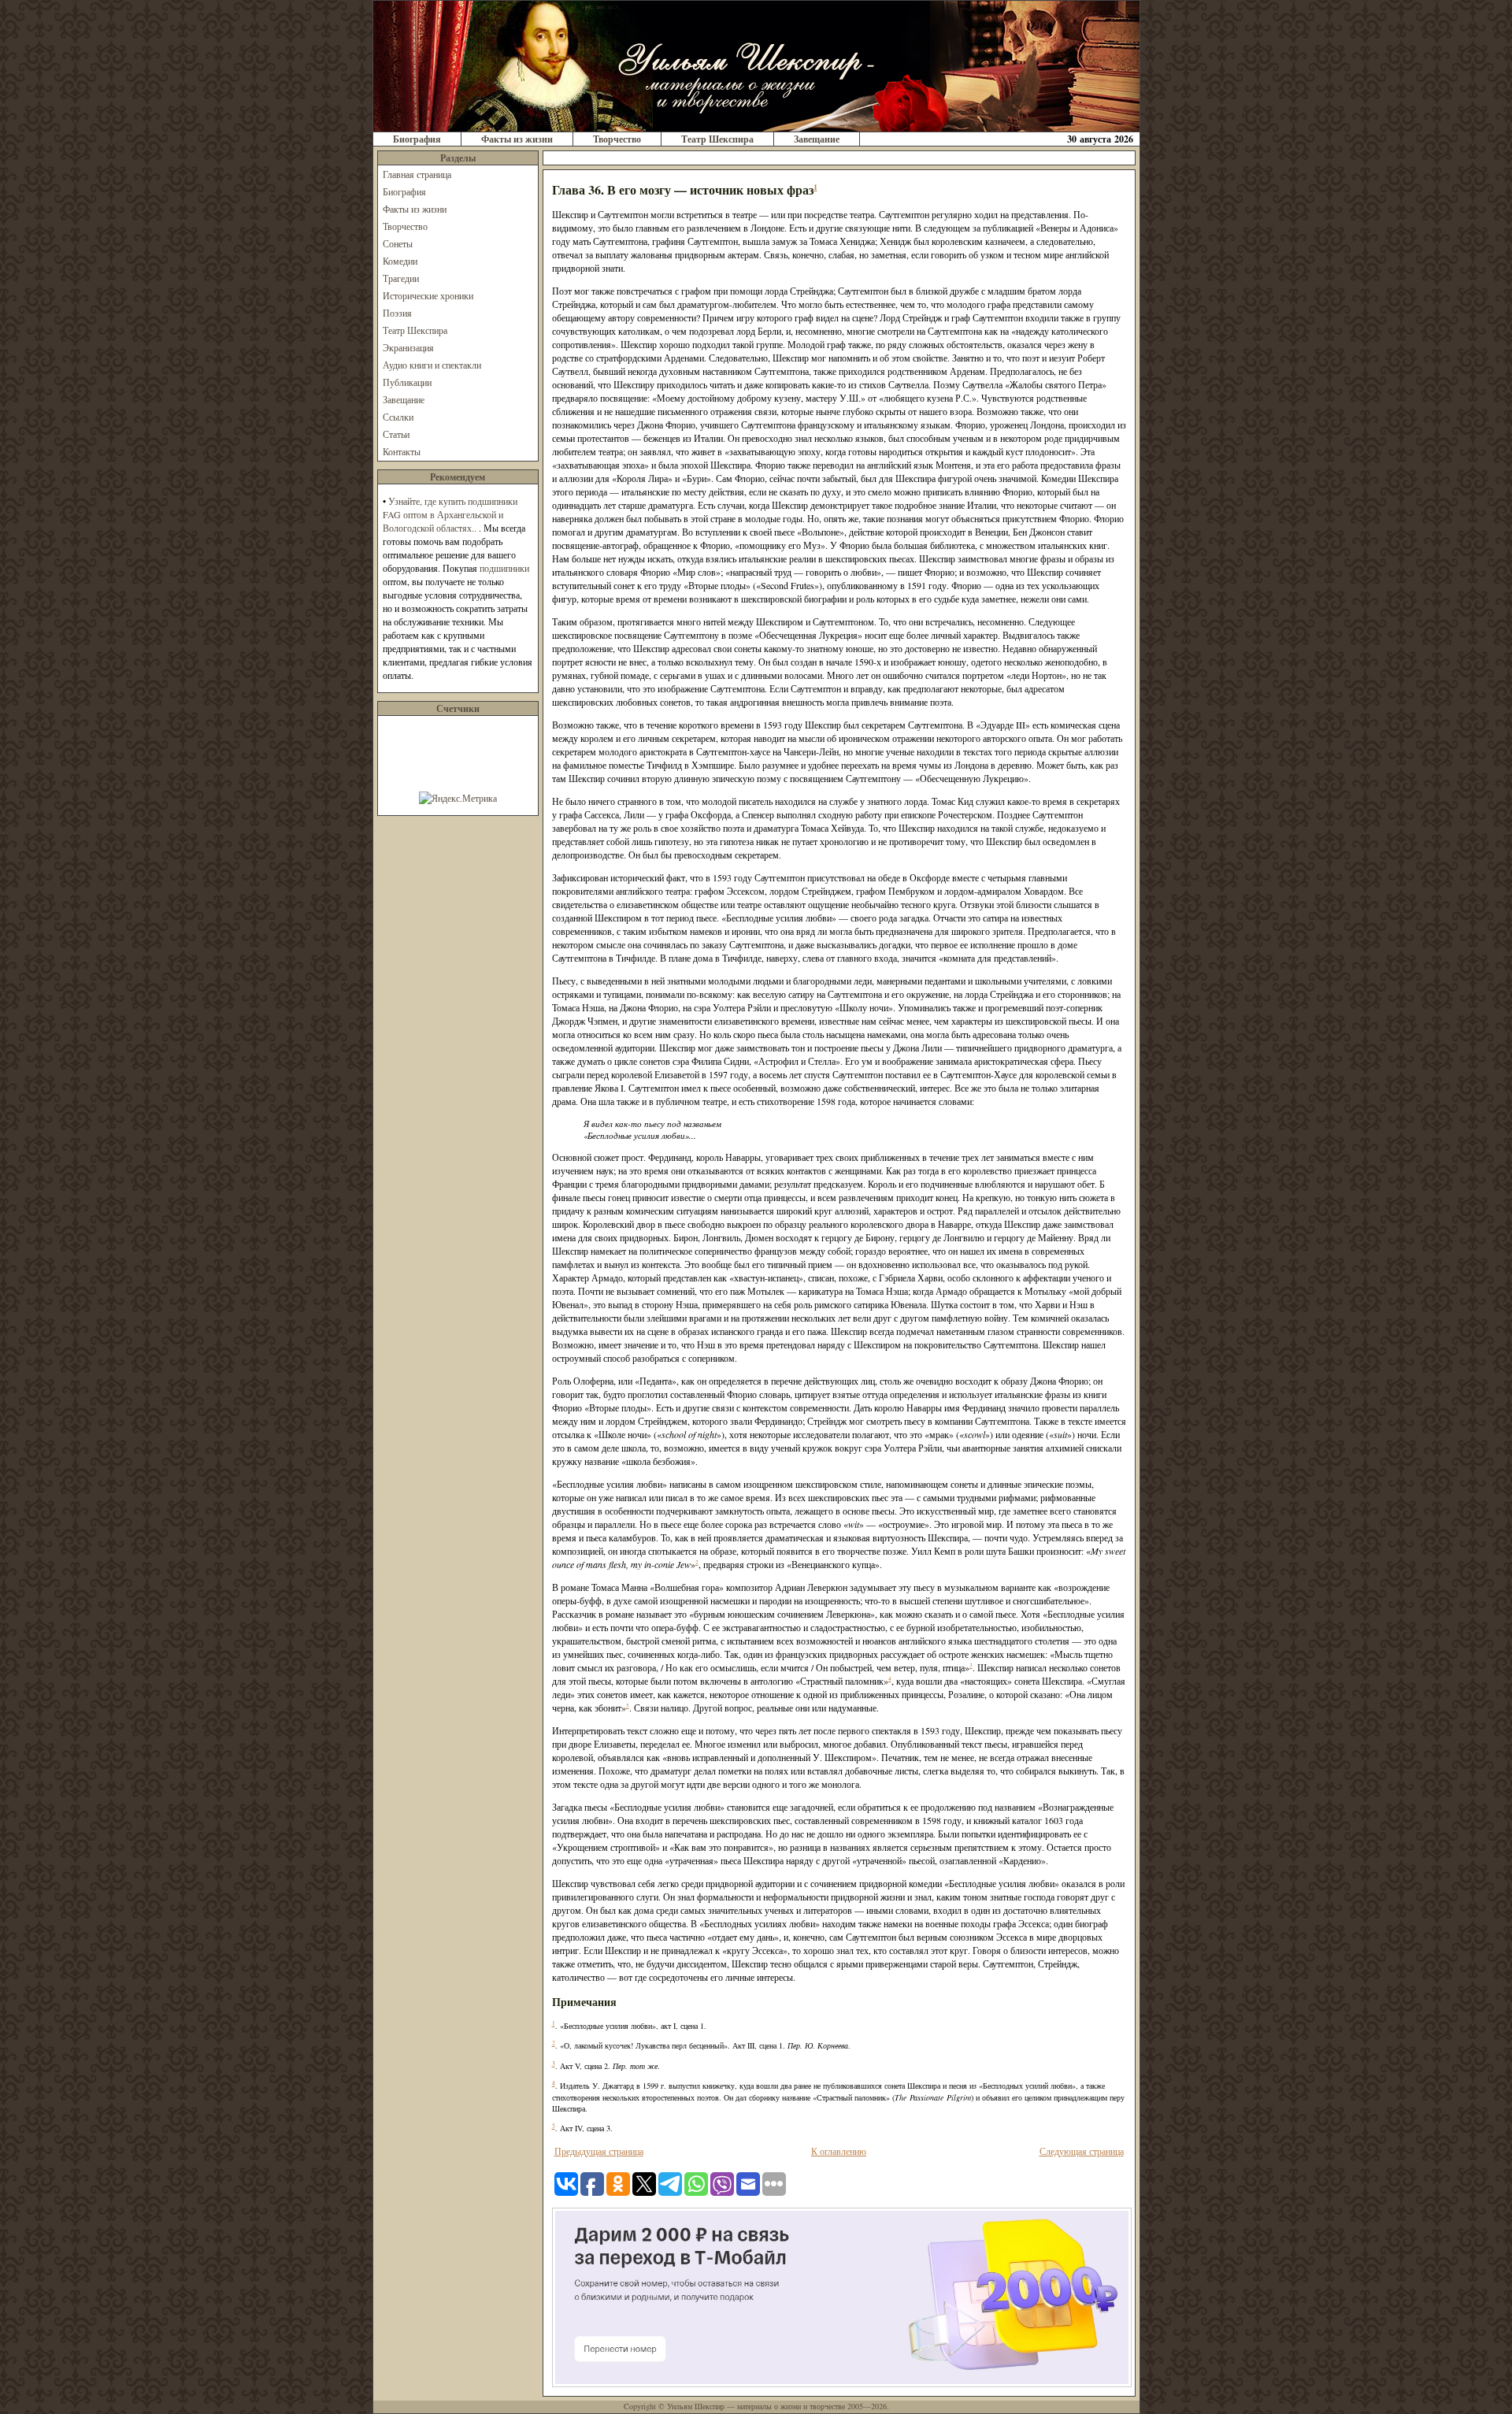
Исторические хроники (428, 295)
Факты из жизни (517, 139)
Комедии (400, 261)
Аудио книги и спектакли (432, 365)
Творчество (617, 139)
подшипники (504, 568)
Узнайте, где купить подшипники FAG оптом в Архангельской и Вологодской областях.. (450, 514)
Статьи (396, 434)
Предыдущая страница (599, 2151)
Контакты (402, 451)
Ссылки (398, 417)
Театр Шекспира (717, 139)
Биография (417, 139)
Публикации (407, 382)
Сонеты (398, 243)
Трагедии (401, 278)
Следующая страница (1082, 2151)
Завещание (817, 139)
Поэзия (397, 313)
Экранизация (408, 347)
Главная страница (417, 174)
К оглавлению (839, 2151)
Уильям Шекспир (696, 2406)
